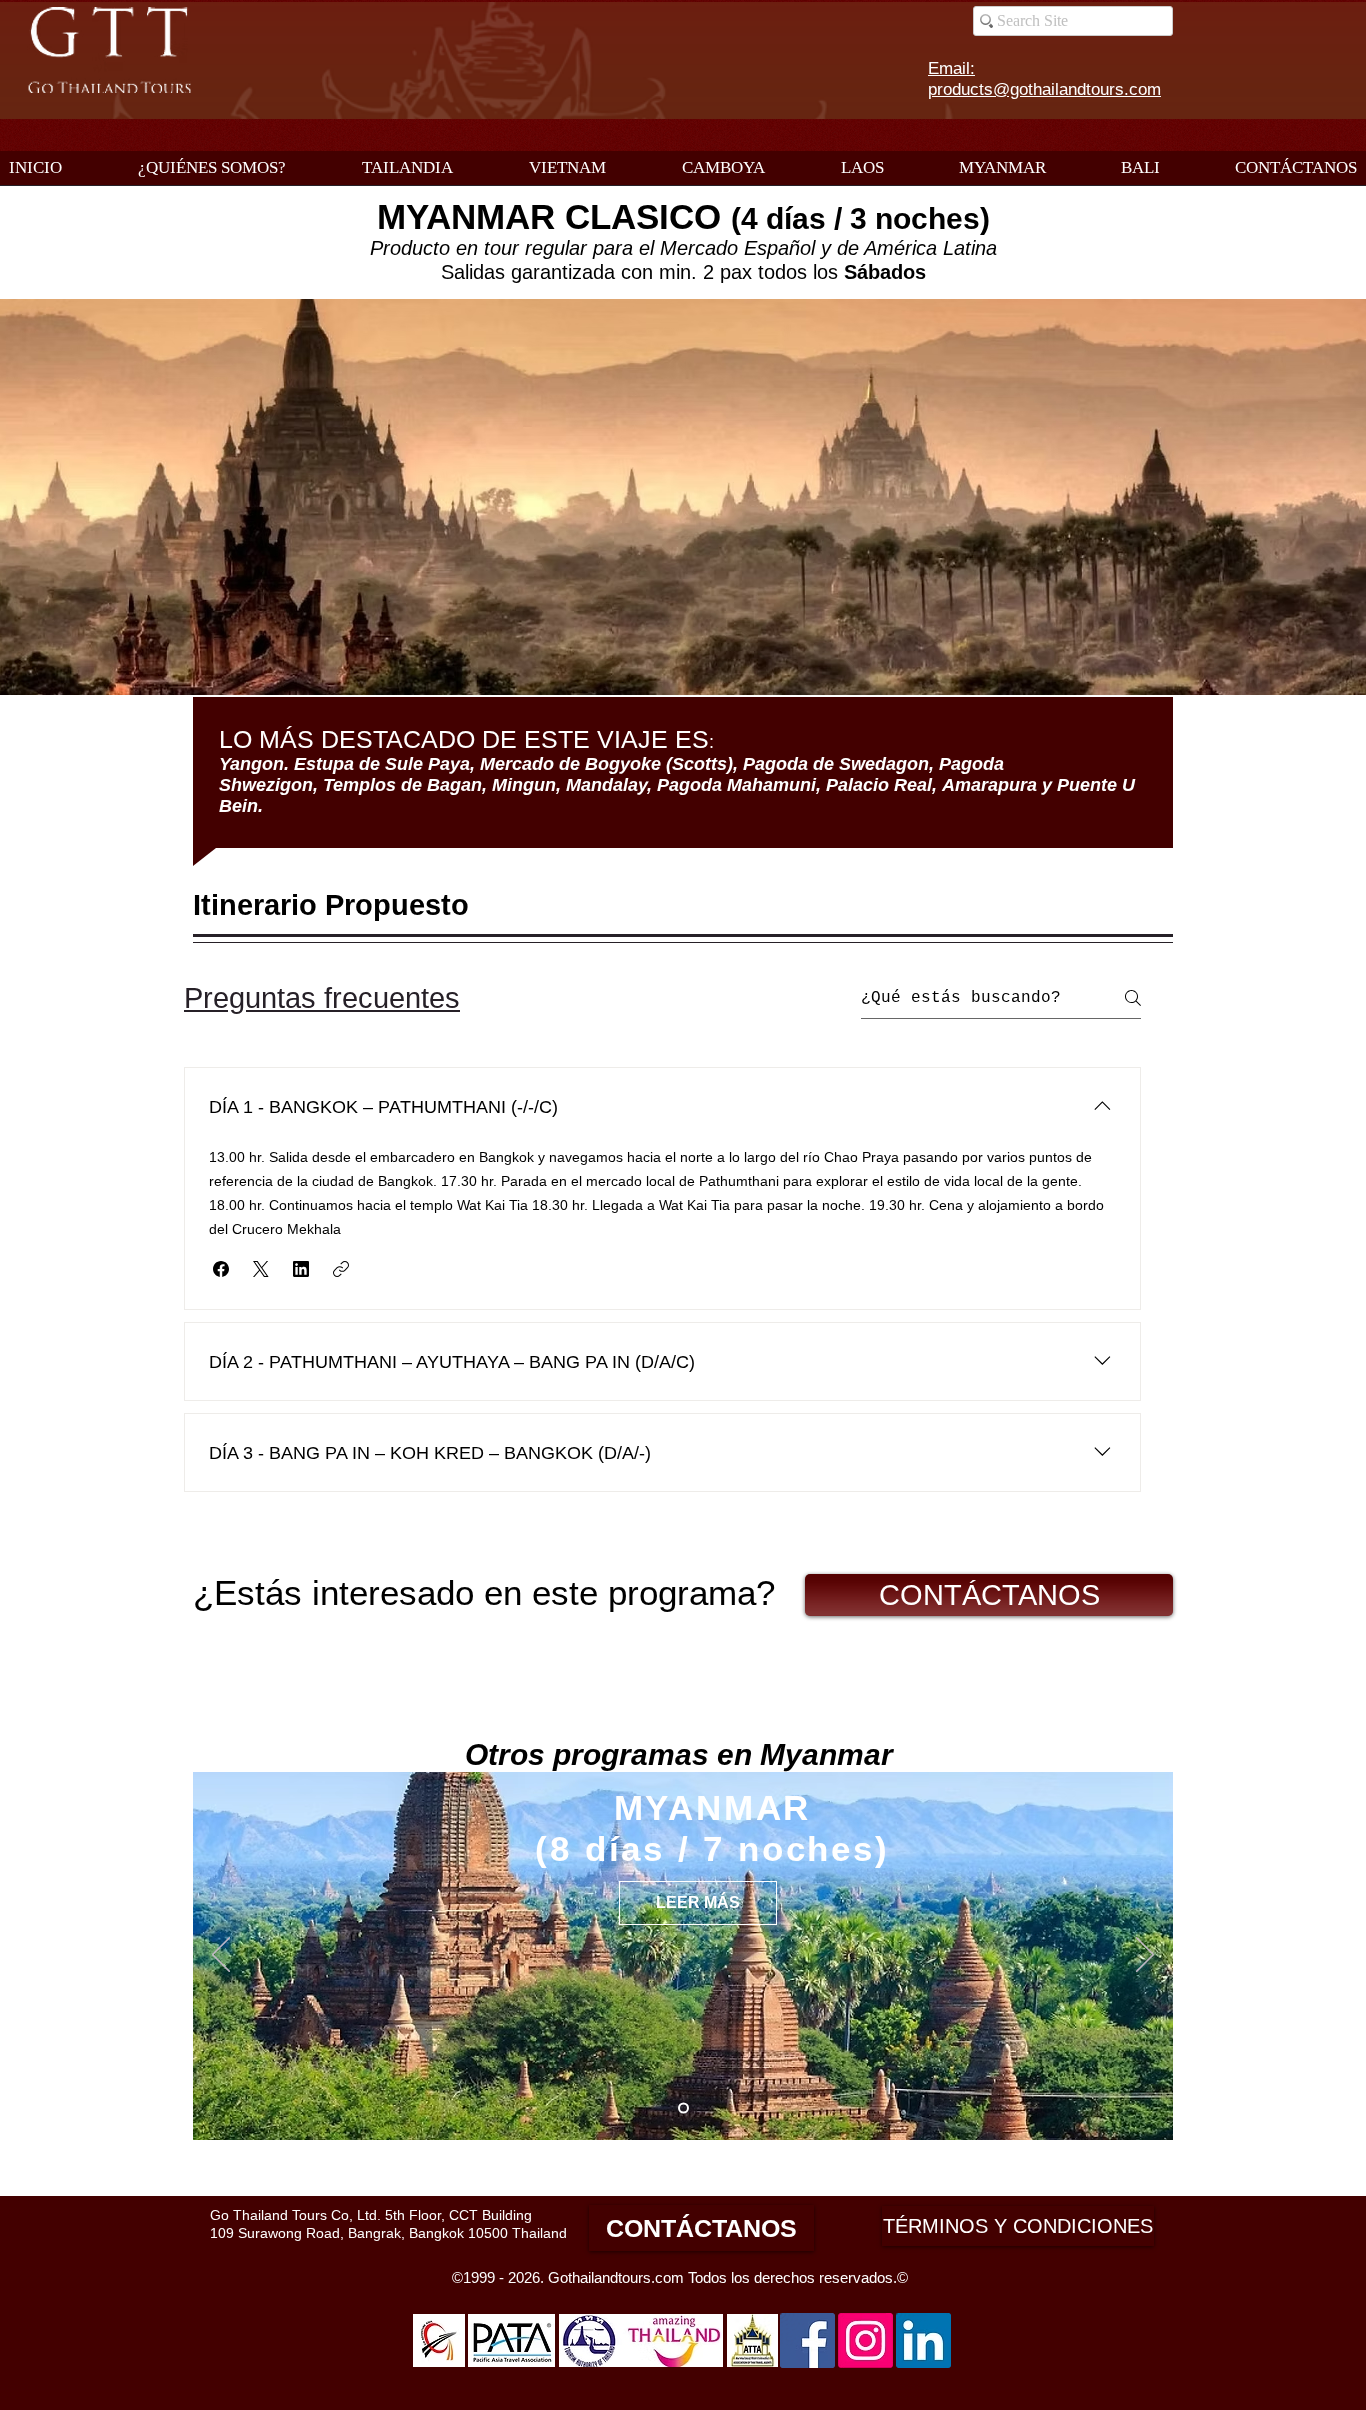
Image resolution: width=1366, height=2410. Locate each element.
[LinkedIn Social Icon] (923, 2340)
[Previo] (221, 1956)
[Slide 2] (683, 2108)
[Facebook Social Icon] (807, 2340)
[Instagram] (865, 2340)
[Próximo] (1145, 1956)
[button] (221, 1269)
